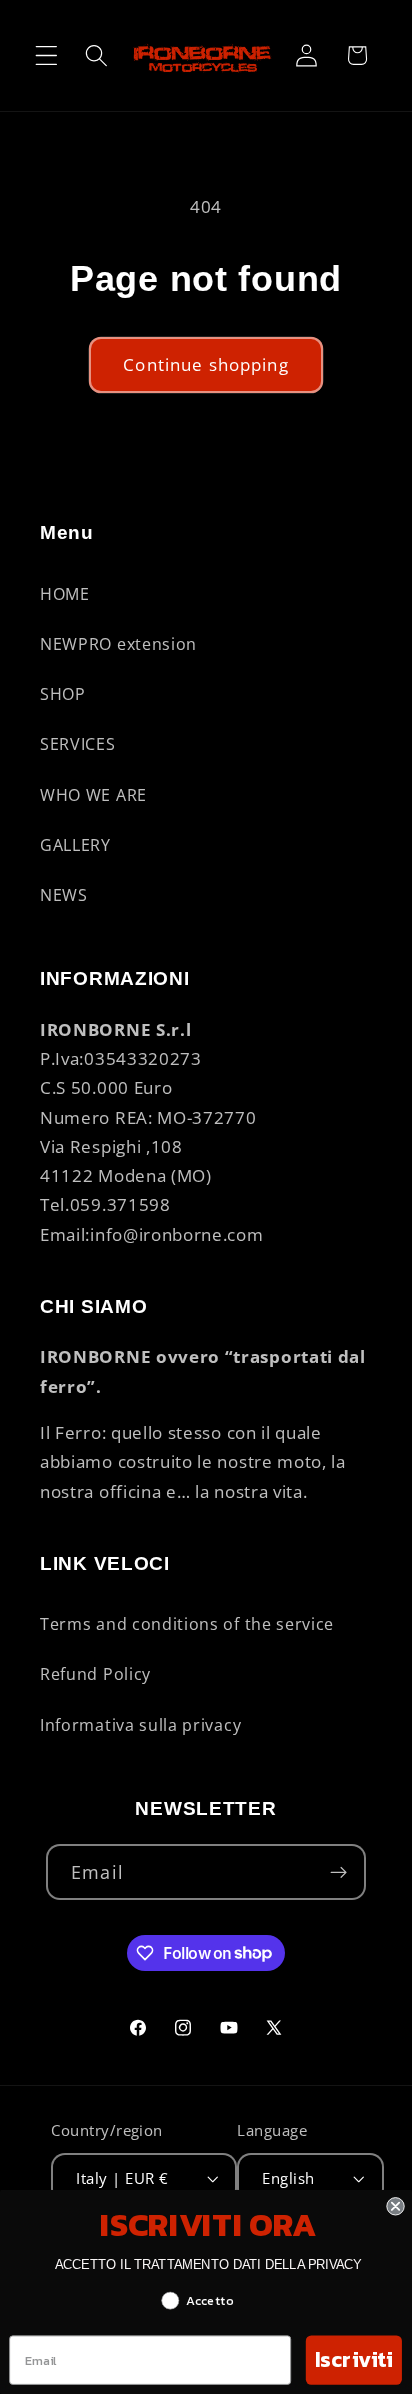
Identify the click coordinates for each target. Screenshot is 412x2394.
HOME (65, 594)
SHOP (63, 694)
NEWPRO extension (118, 644)
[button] (46, 55)
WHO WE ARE (93, 795)
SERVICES (78, 744)
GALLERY (75, 845)
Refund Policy (95, 1674)
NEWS (64, 895)
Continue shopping (206, 364)
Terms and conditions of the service (187, 1624)
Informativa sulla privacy (140, 1725)
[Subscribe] (338, 1872)
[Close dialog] (395, 2206)
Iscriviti (354, 2360)
